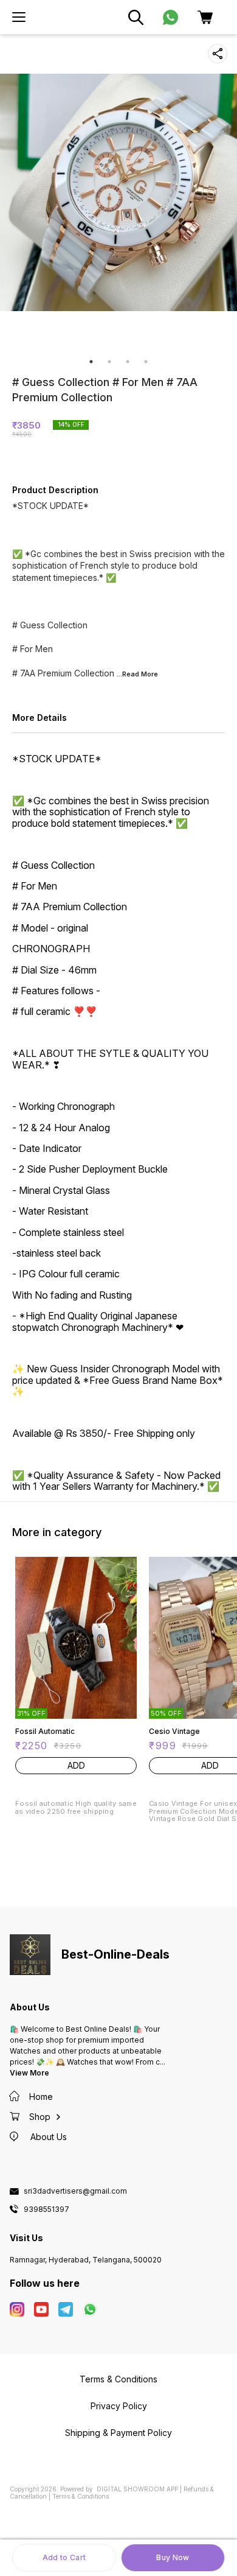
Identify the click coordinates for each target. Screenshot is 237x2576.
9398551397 (46, 2209)
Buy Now (173, 2557)
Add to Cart (64, 2557)
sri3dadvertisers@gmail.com (75, 2191)
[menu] (19, 17)
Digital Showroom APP (137, 2489)
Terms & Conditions (81, 2496)
